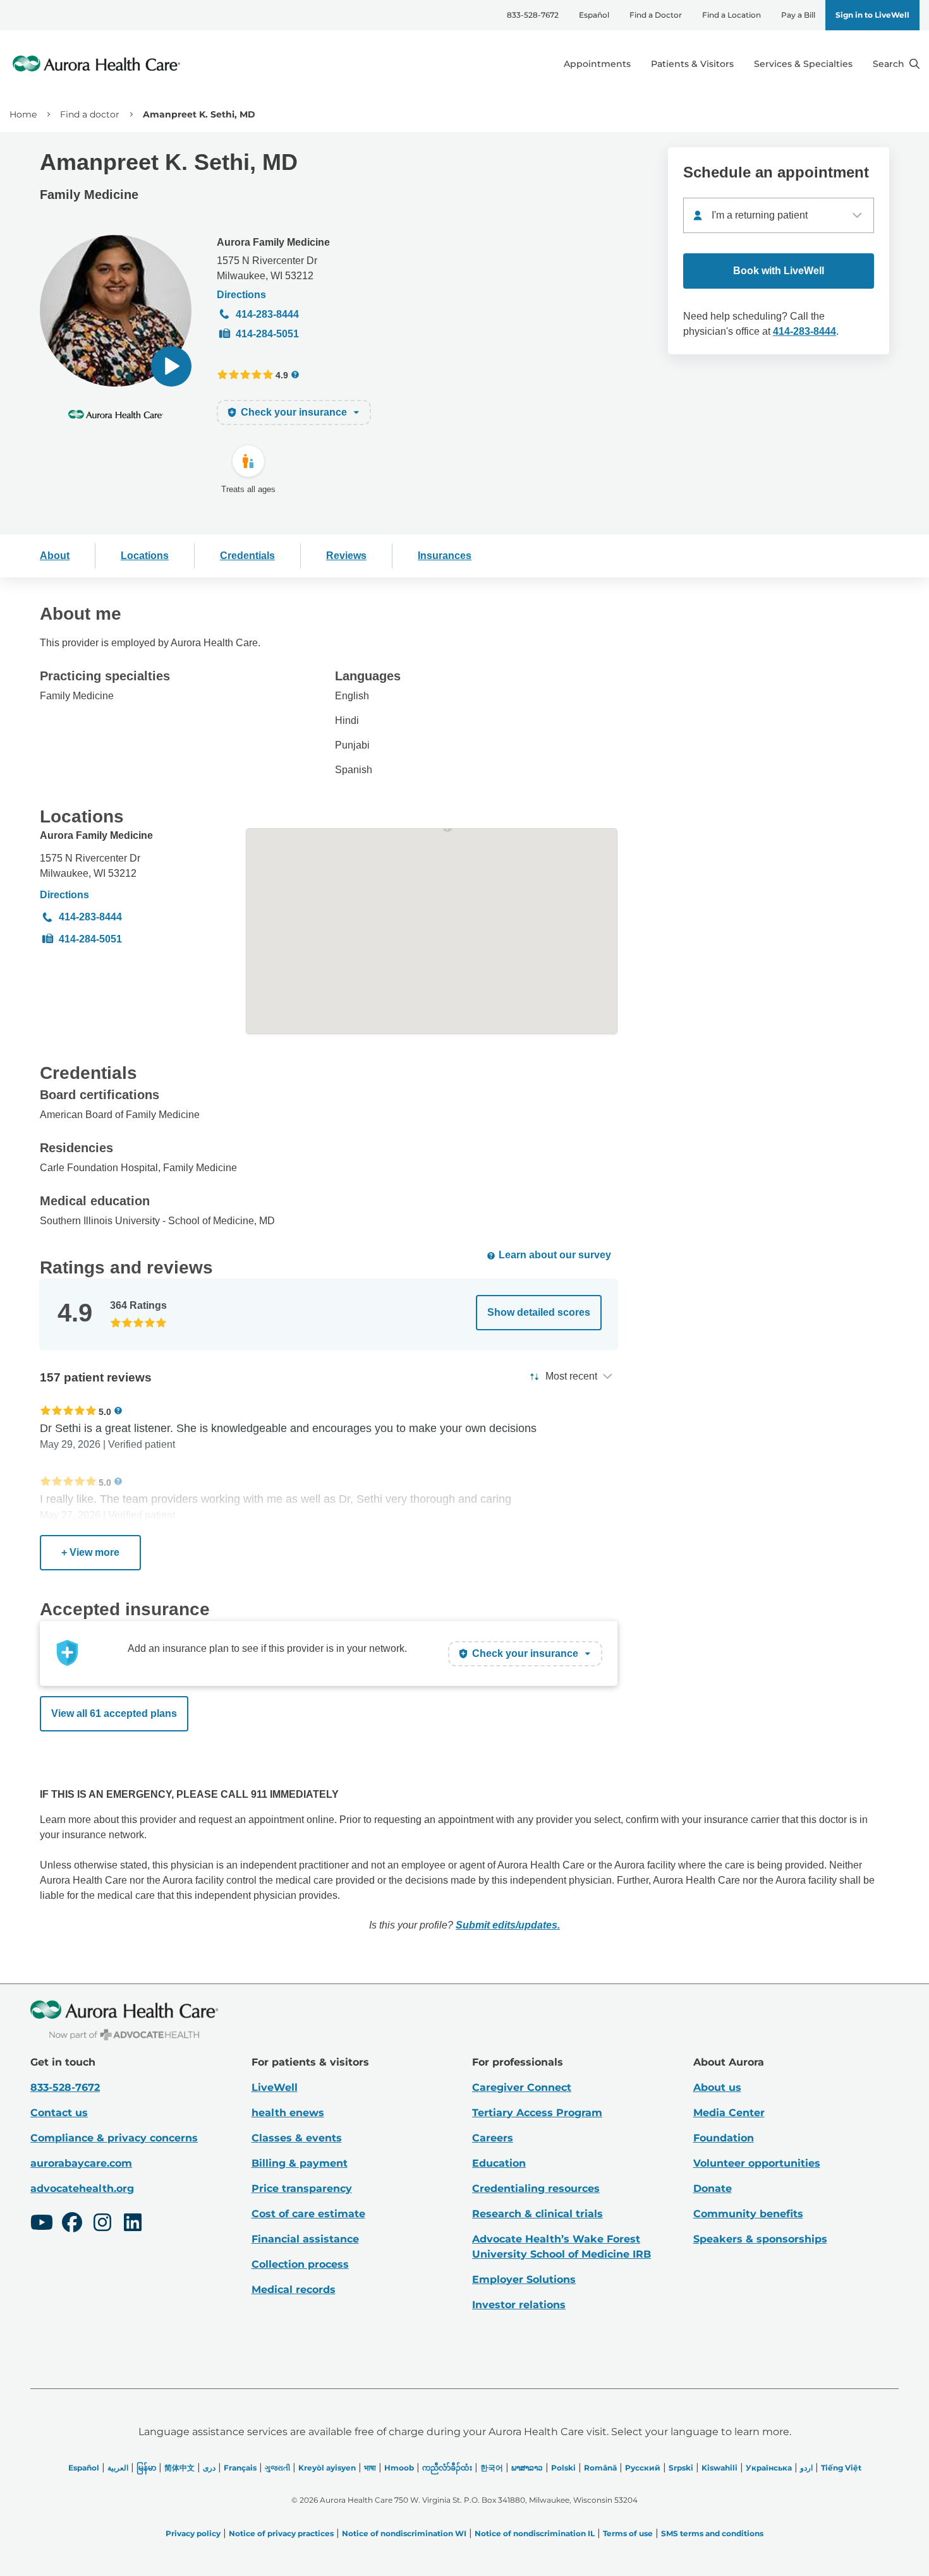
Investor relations (519, 2305)
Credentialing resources (536, 2188)
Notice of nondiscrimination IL (535, 2533)
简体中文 (179, 2468)
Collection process (300, 2264)
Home (23, 114)
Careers (493, 2138)
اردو (806, 2468)
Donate (713, 2188)
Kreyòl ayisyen (327, 2468)
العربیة (118, 2468)
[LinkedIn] (133, 2224)
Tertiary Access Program (537, 2113)
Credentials (247, 556)
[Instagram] (102, 2224)
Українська (769, 2468)
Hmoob (399, 2468)
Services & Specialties (803, 64)
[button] (171, 366)
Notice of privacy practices (281, 2533)
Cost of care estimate (308, 2214)
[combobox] (779, 215)
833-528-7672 (533, 15)
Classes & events (297, 2138)
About (55, 556)
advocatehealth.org (82, 2188)
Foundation (724, 2138)
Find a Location (732, 15)
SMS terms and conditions (712, 2533)
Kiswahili (720, 2468)
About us (717, 2087)
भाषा (370, 2468)
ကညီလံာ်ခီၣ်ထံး (447, 2468)
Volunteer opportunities (757, 2163)
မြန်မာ (146, 2468)
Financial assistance (305, 2239)
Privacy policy (193, 2533)
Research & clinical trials (537, 2214)
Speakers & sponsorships (760, 2239)
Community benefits (748, 2214)
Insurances (445, 556)
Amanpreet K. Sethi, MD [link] (199, 114)
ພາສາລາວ (527, 2468)
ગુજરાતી (277, 2468)
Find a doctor (90, 114)
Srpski (681, 2468)
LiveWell (275, 2087)
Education (499, 2163)
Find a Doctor (656, 15)
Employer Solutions (524, 2279)
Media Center (729, 2113)
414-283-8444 (267, 314)
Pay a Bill (798, 15)
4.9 (282, 375)
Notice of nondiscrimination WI (404, 2533)
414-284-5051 (267, 334)
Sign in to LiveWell (872, 15)
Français (240, 2468)
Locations (145, 556)
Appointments (597, 64)
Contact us (59, 2113)
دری (209, 2468)
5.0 (105, 1411)
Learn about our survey (555, 1255)
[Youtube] (42, 2224)
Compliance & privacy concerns (114, 2138)
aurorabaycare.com (81, 2163)
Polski (563, 2468)
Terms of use (628, 2533)
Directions (241, 295)
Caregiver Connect (522, 2087)
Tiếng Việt (841, 2468)
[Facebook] (72, 2224)
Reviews (346, 556)
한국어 (492, 2468)
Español (594, 15)
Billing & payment (300, 2163)
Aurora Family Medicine (273, 242)
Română (600, 2468)
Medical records (294, 2290)
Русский (643, 2468)
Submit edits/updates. (508, 1925)
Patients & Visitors (692, 64)
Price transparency (302, 2188)
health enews (288, 2113)
